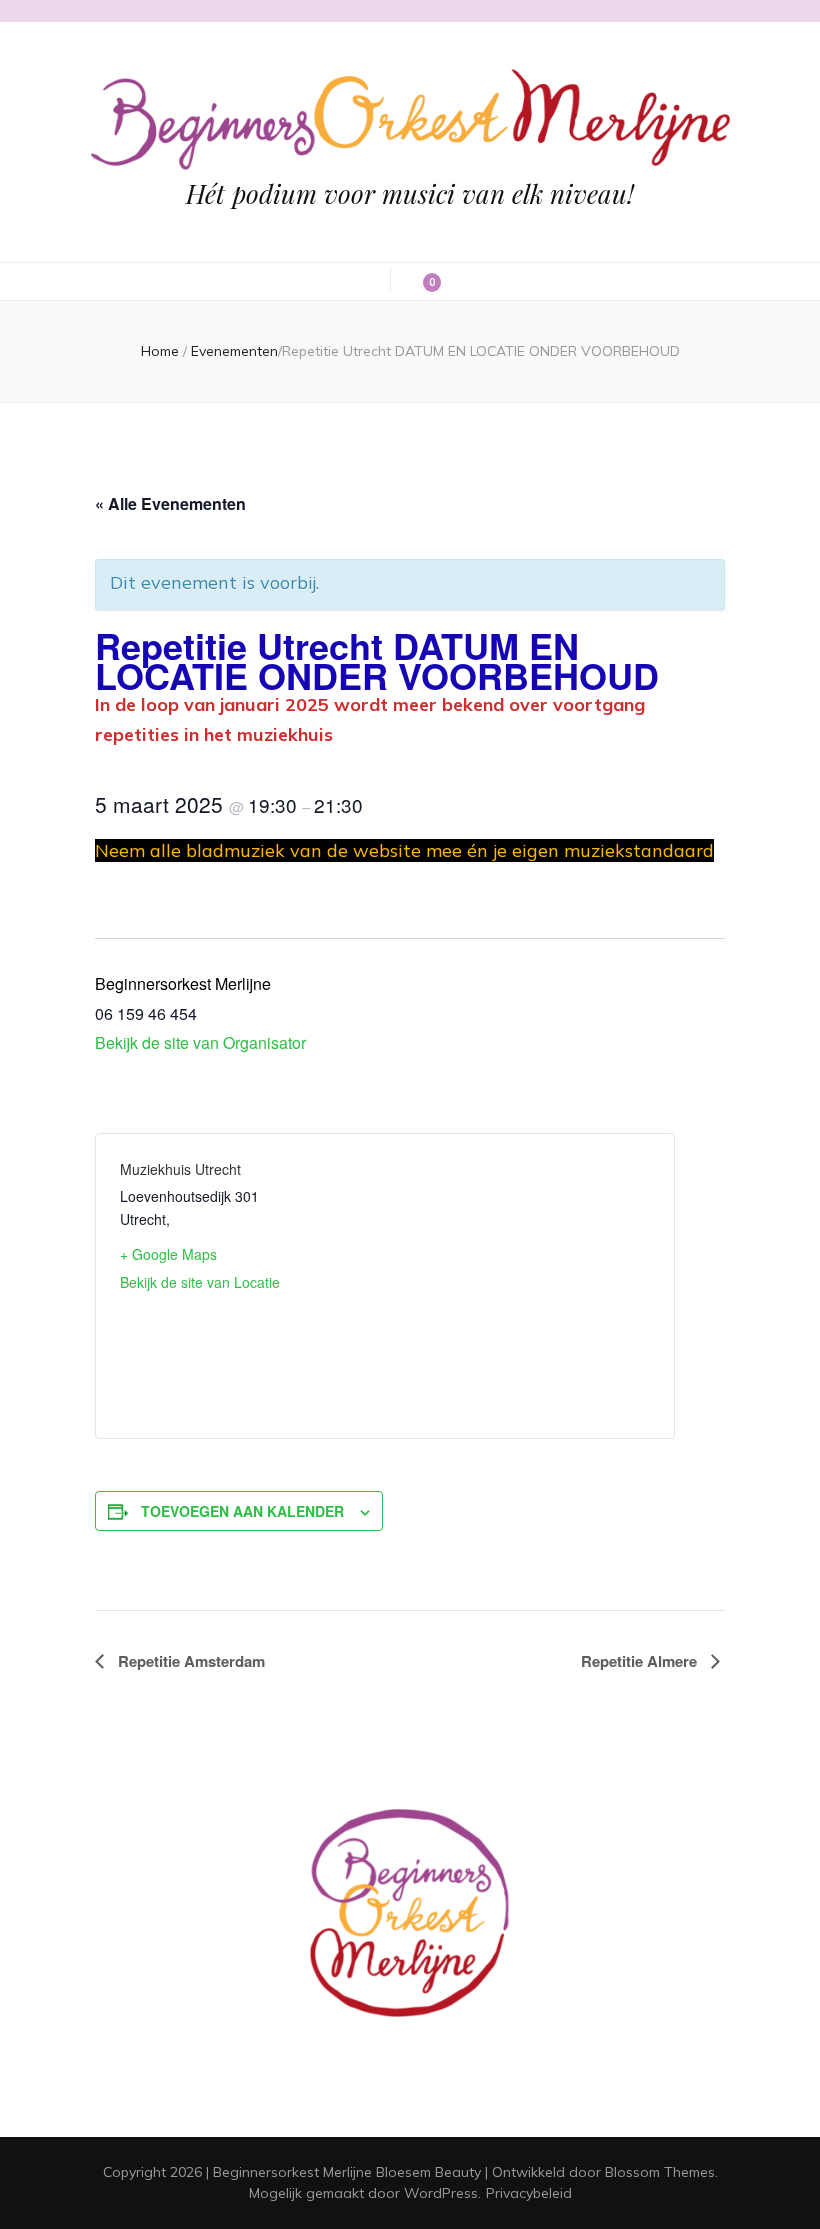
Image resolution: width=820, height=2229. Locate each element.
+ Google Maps (168, 1254)
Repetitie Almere (641, 1661)
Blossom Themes (660, 2172)
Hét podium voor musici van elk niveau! (410, 193)
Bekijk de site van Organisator (200, 1042)
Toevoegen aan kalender (242, 1511)
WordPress (441, 2193)
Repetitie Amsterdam (189, 1661)
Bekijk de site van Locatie (200, 1282)
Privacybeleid (529, 2193)
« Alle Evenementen (170, 503)
